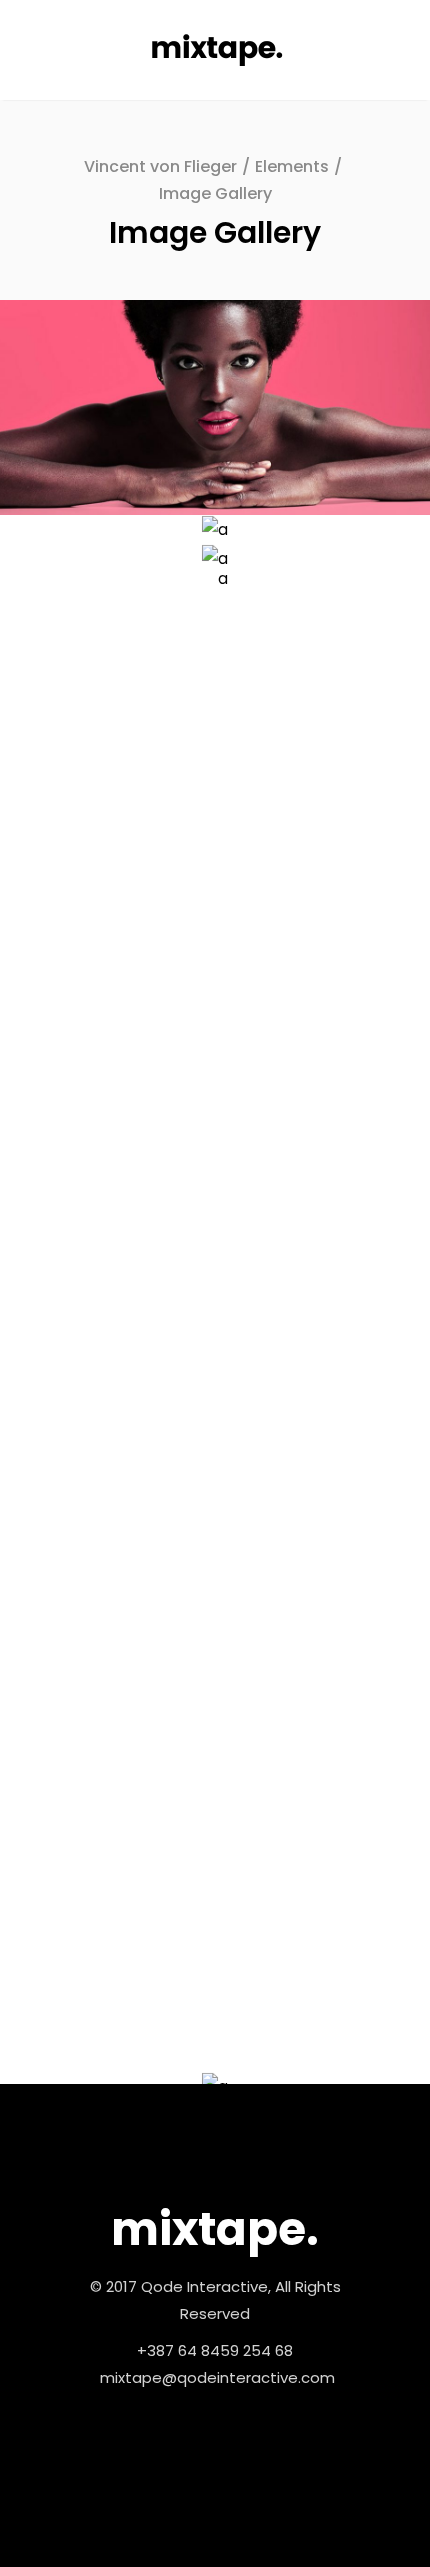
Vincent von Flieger (160, 166)
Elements (292, 166)
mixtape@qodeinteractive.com (217, 2377)
